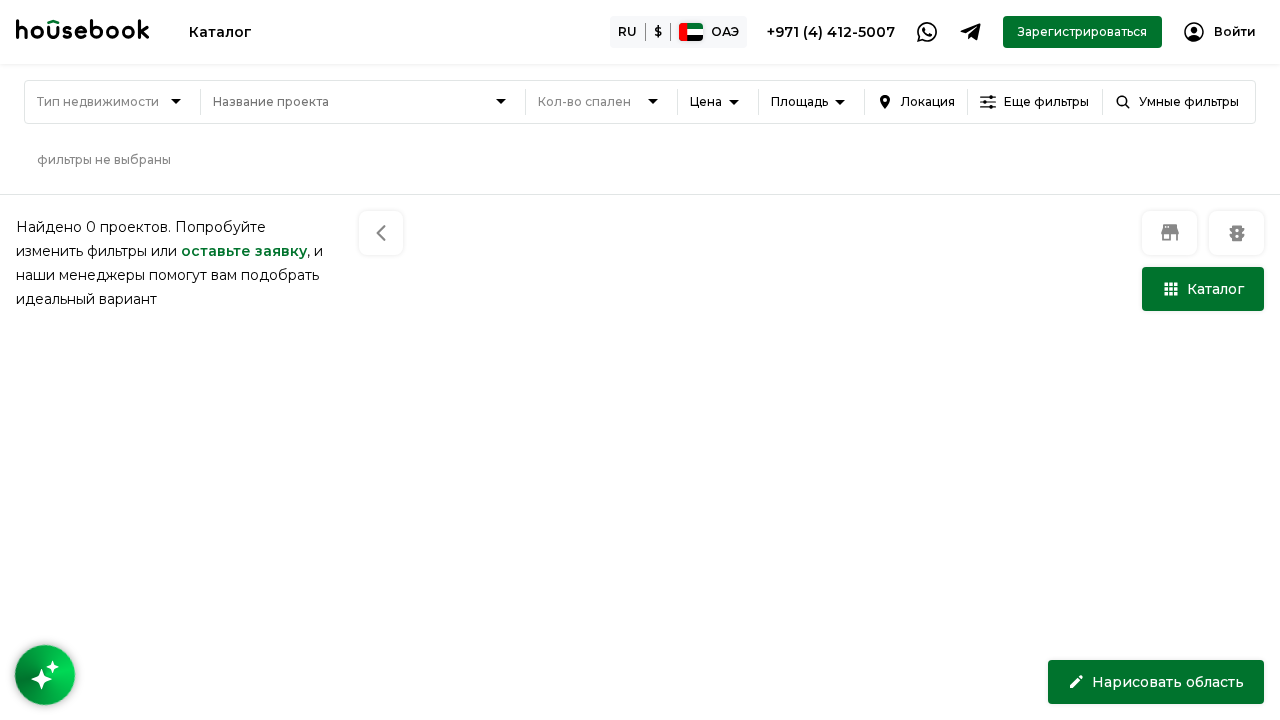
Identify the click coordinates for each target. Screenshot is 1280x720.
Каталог (220, 32)
